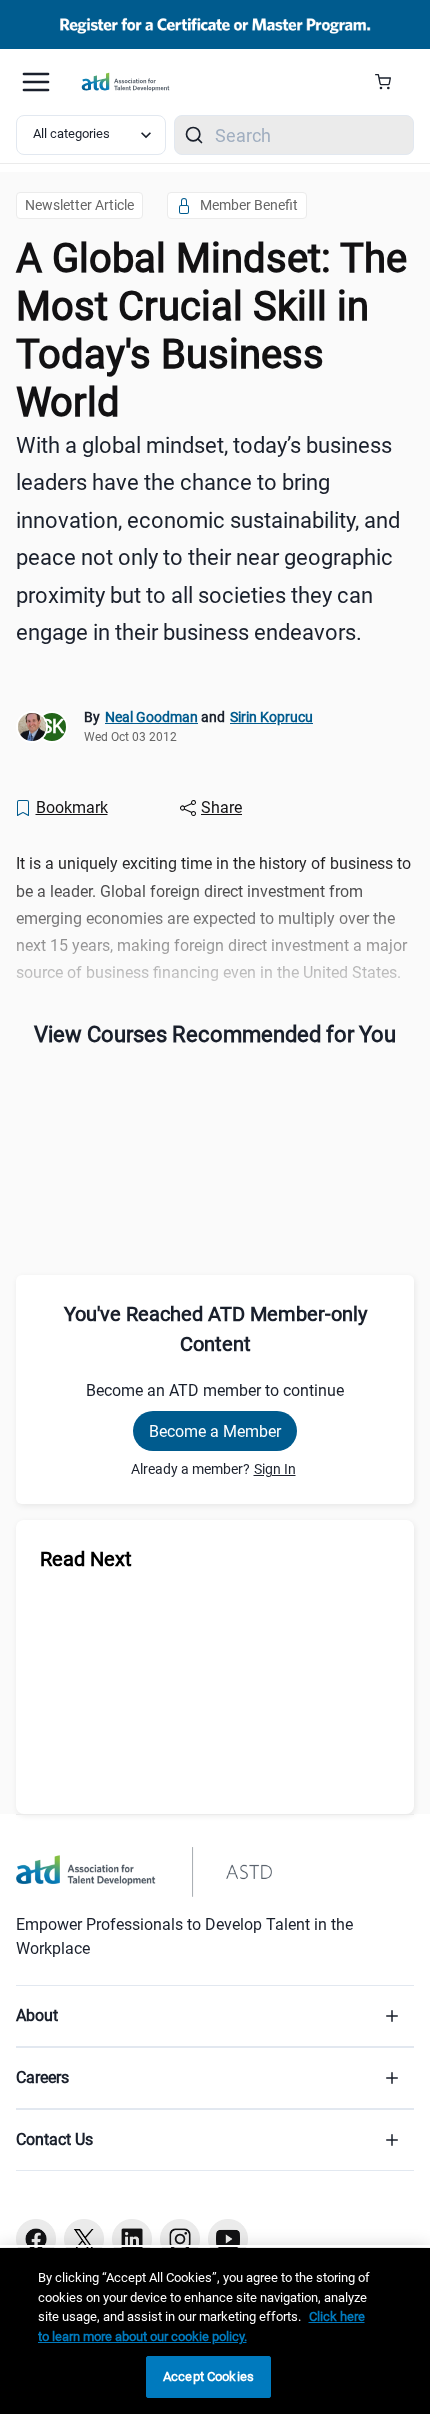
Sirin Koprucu (271, 717)
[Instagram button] (180, 2239)
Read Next (86, 1559)
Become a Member (215, 1431)
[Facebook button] (36, 2239)
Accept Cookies (208, 2376)
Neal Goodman (151, 717)
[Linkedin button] (132, 2239)
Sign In (275, 1469)
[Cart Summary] (390, 82)
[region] (215, 2331)
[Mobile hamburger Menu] (36, 82)
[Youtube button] (228, 2239)
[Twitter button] (84, 2239)
